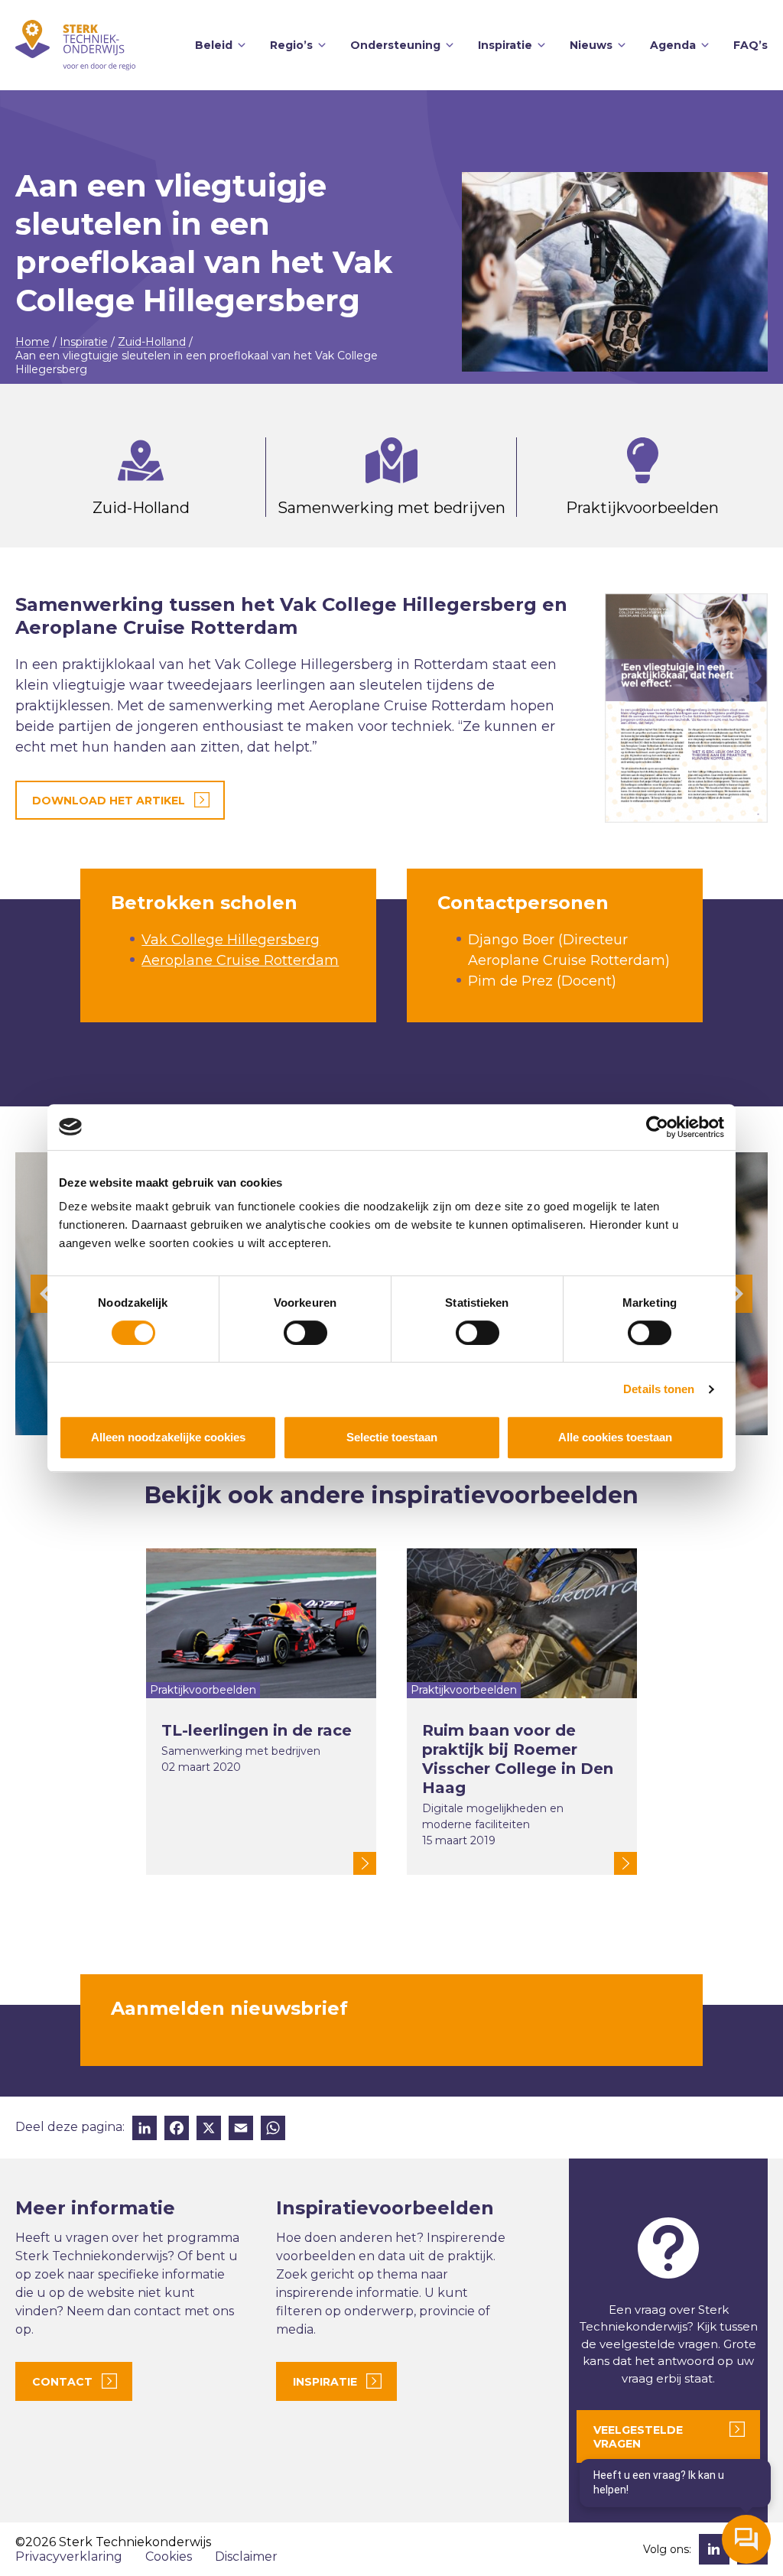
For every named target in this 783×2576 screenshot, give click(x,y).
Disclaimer (246, 2557)
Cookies (169, 2557)
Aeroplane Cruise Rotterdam (240, 960)
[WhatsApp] (273, 2130)
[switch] (305, 1333)
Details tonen (659, 1389)
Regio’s (291, 45)
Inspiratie (505, 45)
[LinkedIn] (145, 2130)
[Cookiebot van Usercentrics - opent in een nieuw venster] (657, 1127)
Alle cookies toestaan (615, 1437)
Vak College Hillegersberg (231, 940)
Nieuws (591, 45)
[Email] (241, 2130)
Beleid (214, 45)
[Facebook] (177, 2130)
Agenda (673, 45)
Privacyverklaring (69, 2557)
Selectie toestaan (392, 1437)
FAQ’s (751, 45)
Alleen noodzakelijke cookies (168, 1437)
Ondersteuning (395, 45)
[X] (209, 2130)
